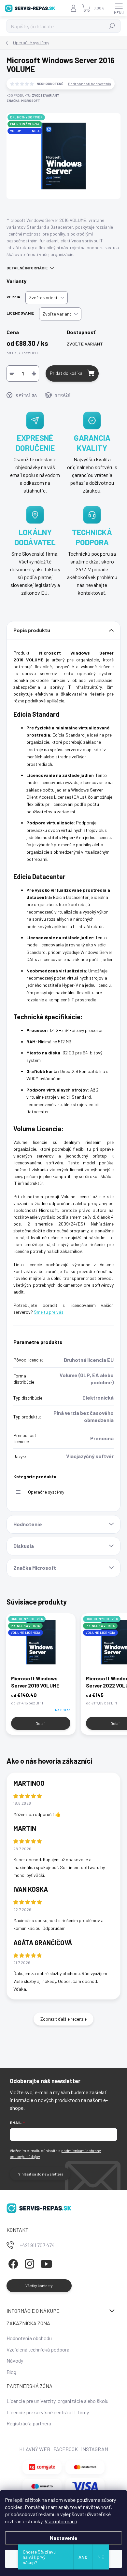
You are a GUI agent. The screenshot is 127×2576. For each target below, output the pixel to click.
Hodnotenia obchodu (29, 2338)
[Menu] (119, 8)
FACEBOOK (66, 2449)
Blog (11, 2372)
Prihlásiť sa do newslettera (40, 2174)
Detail (41, 1723)
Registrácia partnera (29, 2423)
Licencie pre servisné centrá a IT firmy (48, 2412)
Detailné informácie (27, 268)
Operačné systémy (46, 1492)
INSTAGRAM (95, 2449)
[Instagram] (28, 2263)
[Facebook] (12, 2263)
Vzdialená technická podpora (38, 2349)
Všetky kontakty (39, 2285)
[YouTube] (46, 2263)
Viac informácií (61, 2521)
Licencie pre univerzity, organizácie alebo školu (57, 2401)
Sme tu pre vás (49, 1312)
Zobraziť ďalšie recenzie (63, 2019)
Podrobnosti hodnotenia (90, 84)
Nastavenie (64, 2538)
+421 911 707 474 (37, 2245)
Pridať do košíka (66, 373)
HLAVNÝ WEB (35, 2449)
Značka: (23, 101)
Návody (15, 2360)
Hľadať (112, 26)
